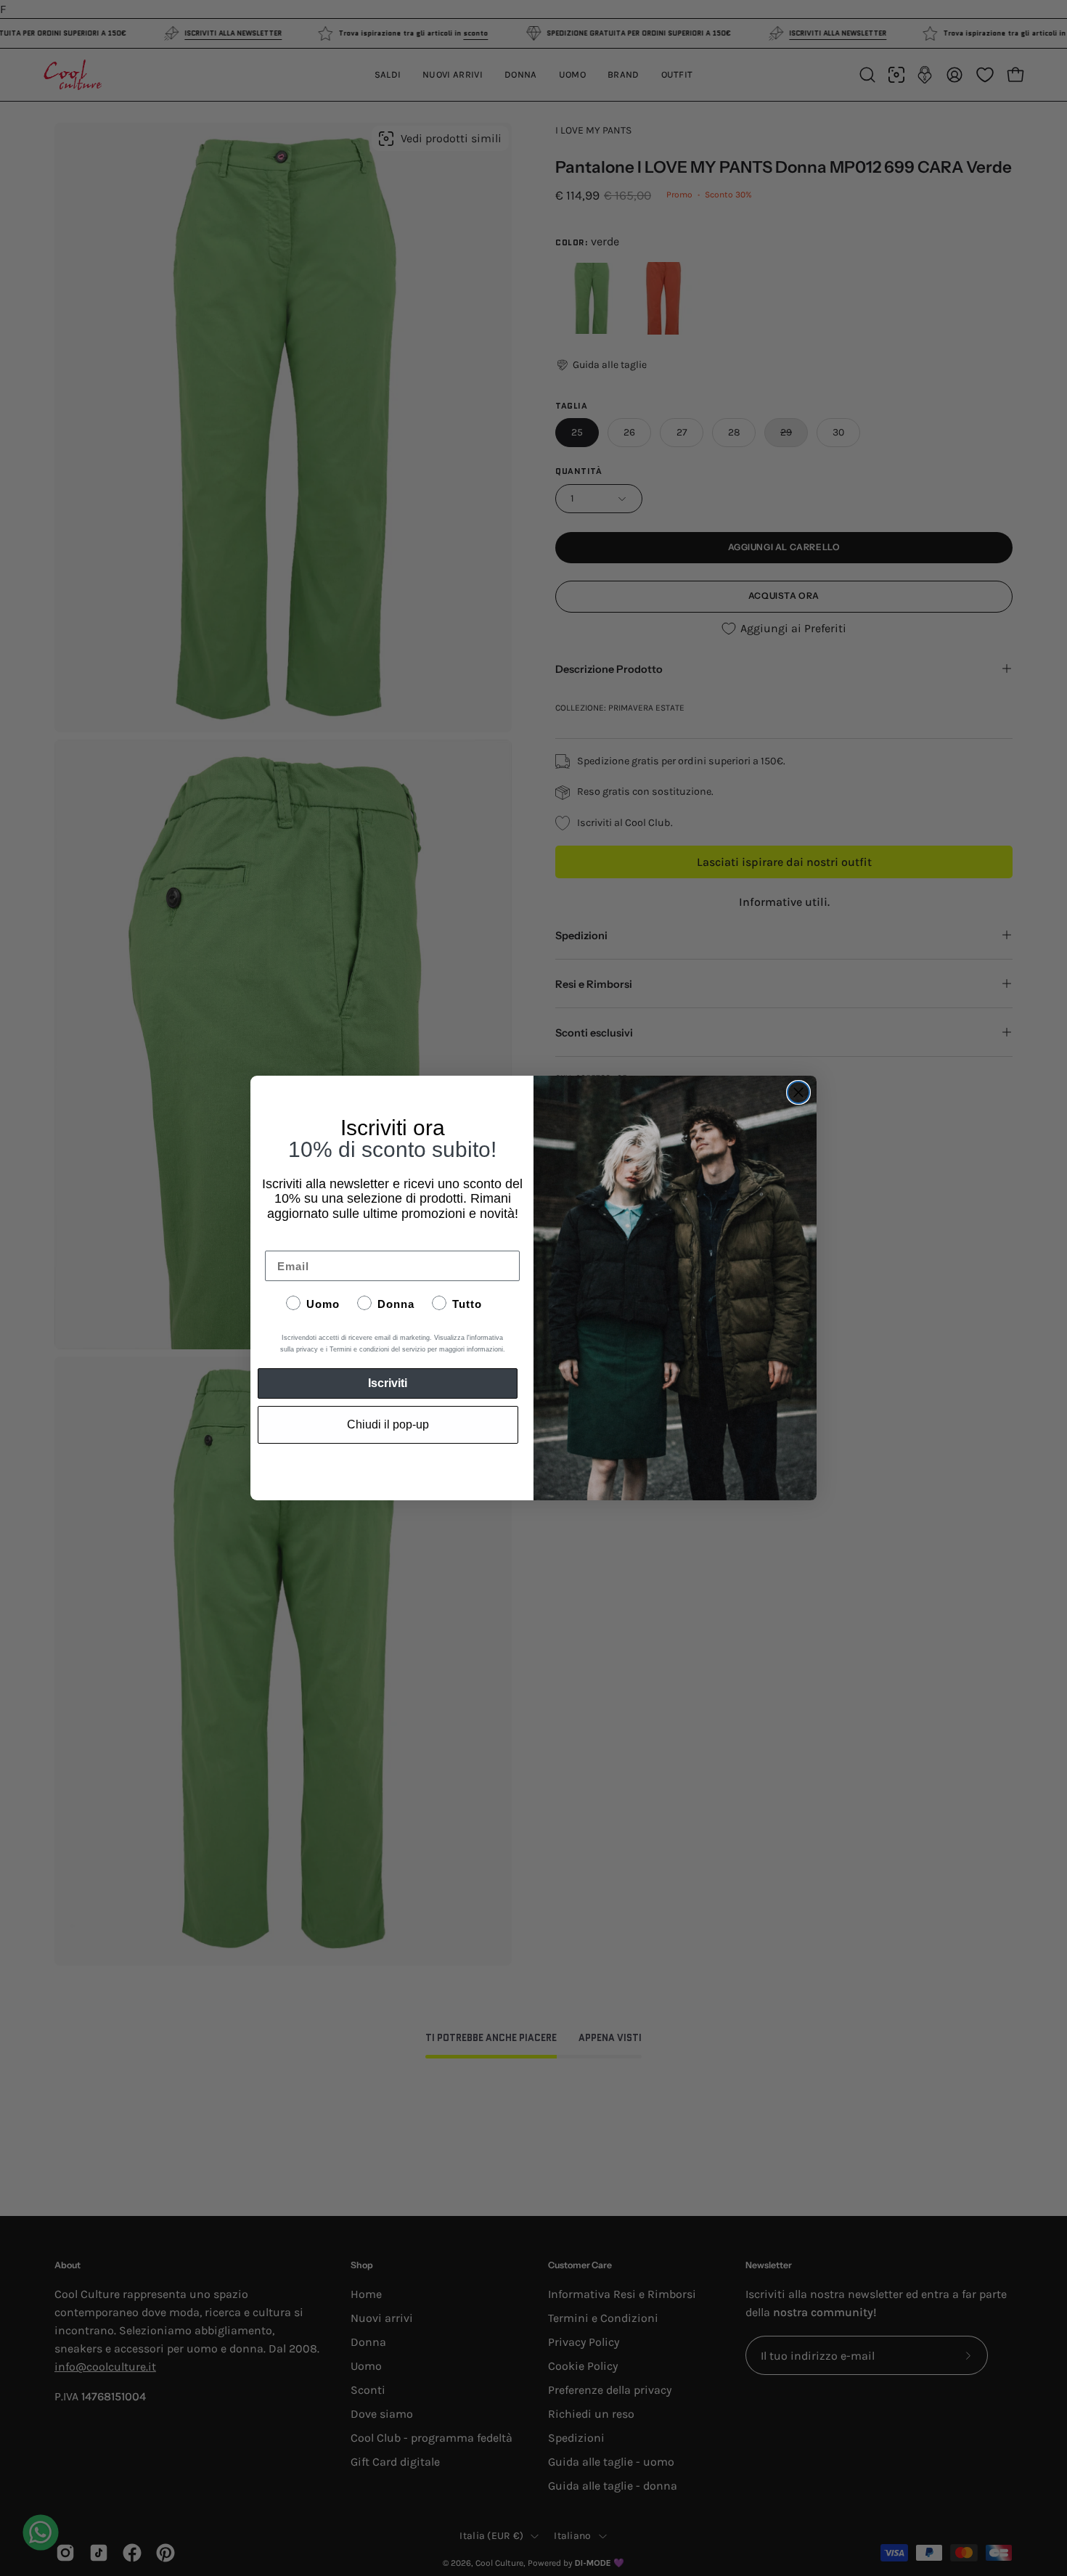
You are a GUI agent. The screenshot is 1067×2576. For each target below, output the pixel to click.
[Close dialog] (798, 1092)
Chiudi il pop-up (388, 1424)
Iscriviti (388, 1383)
